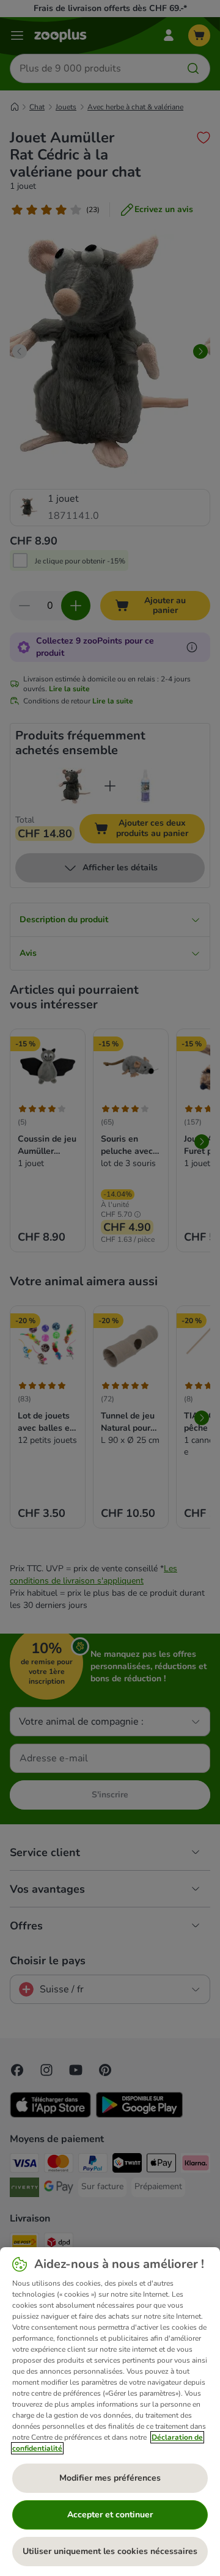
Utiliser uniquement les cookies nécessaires (110, 2551)
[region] (110, 2412)
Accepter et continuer (110, 2515)
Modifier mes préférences (110, 2478)
